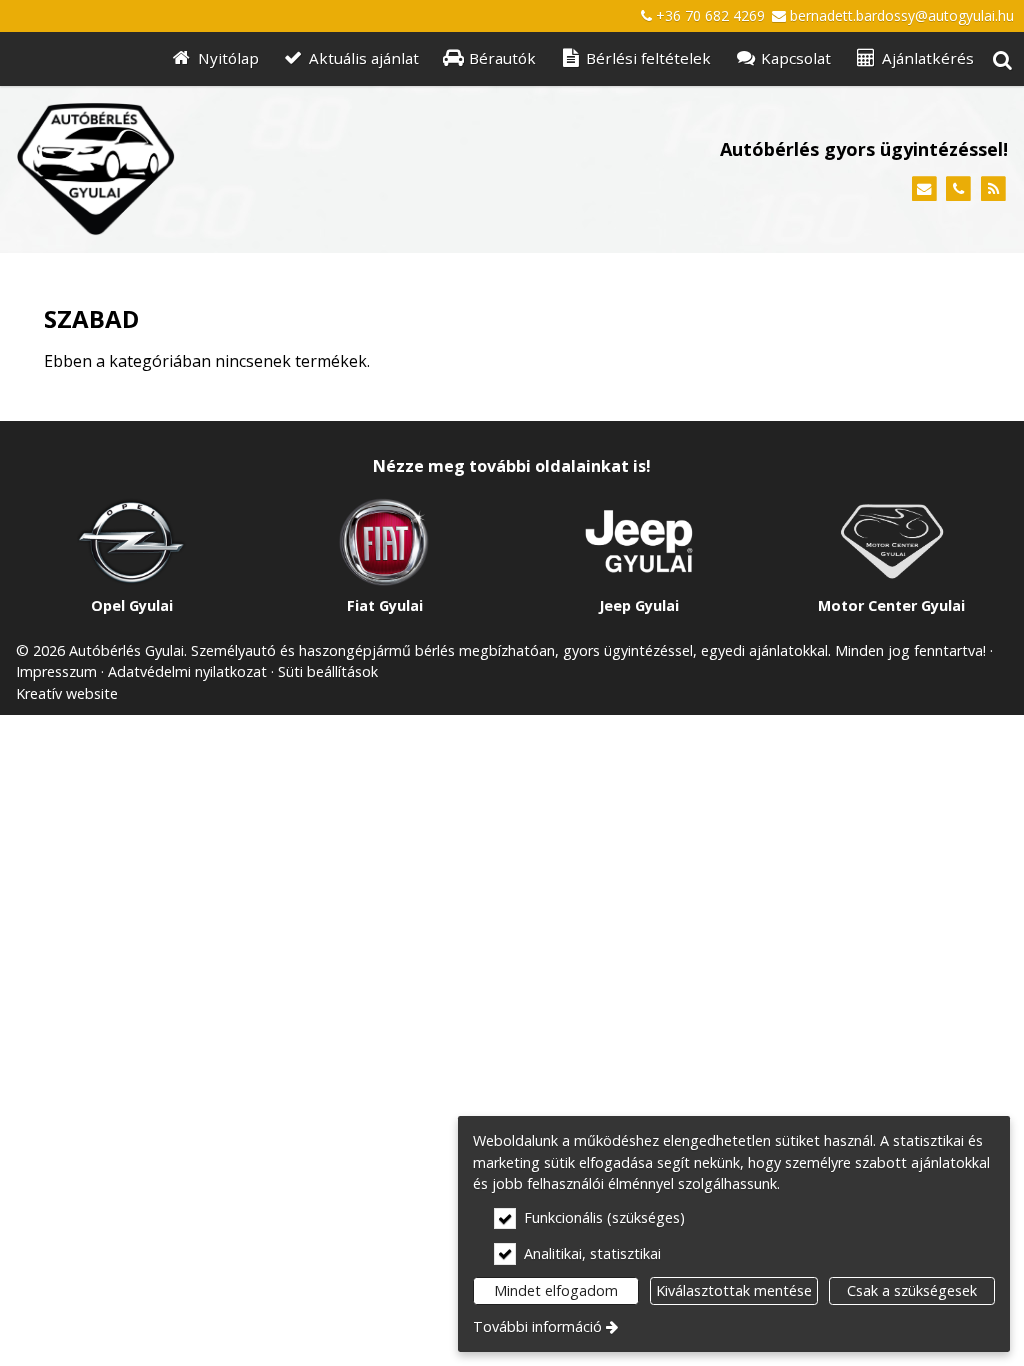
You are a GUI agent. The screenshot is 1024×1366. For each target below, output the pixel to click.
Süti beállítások (328, 671)
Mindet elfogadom (556, 1290)
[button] (1002, 59)
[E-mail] (924, 189)
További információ (537, 1326)
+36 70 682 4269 (710, 15)
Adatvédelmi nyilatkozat (187, 671)
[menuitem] (1002, 59)
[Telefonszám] (958, 189)
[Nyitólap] (225, 169)
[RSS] (993, 189)
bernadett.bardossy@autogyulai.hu (902, 15)
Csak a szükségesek (912, 1290)
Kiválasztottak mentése (734, 1290)
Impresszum (56, 671)
